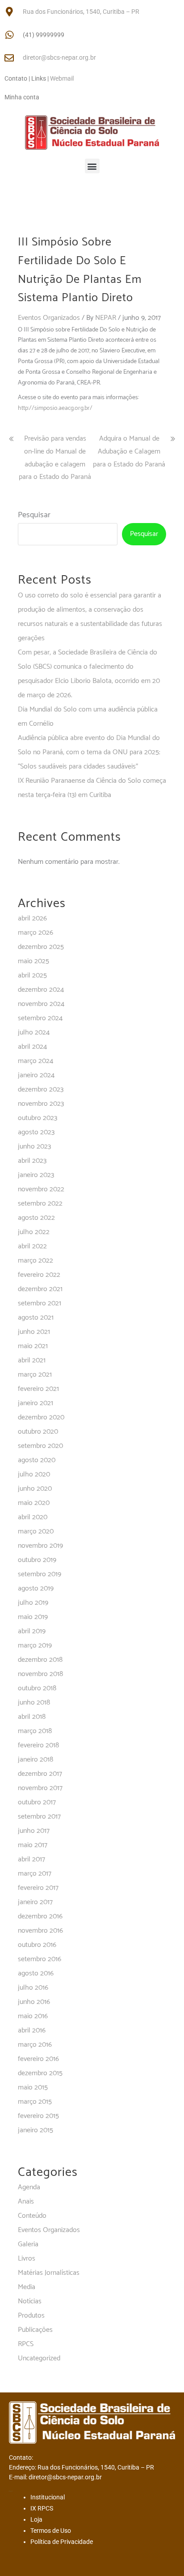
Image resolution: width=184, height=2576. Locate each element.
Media (27, 2287)
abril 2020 (33, 1517)
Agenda (29, 2187)
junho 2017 (34, 1831)
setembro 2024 (40, 1018)
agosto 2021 (36, 1318)
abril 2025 (32, 975)
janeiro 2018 (36, 1760)
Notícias (30, 2301)
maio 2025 (33, 961)
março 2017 (35, 1874)
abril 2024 (32, 1047)
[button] (92, 166)
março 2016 (35, 2045)
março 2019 (35, 1646)
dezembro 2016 (40, 1916)
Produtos (31, 2316)
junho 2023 (34, 1147)
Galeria (28, 2244)
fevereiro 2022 (39, 1275)
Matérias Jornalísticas (49, 2273)
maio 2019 (33, 1617)
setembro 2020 (40, 1446)
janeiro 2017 (35, 1902)
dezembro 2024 (41, 990)
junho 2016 (34, 2002)
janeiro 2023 (36, 1175)
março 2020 (36, 1531)
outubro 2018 (37, 1688)
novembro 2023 (41, 1104)
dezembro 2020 (41, 1417)
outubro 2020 (38, 1432)
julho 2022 (34, 1232)
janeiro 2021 (36, 1403)
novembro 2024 (41, 1004)
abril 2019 (32, 1631)
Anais (26, 2202)
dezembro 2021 (40, 1289)
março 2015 (35, 2102)
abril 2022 (32, 1246)
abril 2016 (32, 2030)
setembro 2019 (40, 1574)
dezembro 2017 (40, 1774)
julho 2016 (33, 1988)
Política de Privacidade (62, 2542)
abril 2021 (32, 1360)
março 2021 (35, 1375)
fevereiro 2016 (38, 2059)
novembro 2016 (40, 1931)
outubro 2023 (38, 1118)
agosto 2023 (36, 1132)
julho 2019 (33, 1603)
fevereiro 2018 (38, 1745)
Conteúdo (32, 2216)
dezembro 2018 (40, 1660)
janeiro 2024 (36, 1075)
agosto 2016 (36, 1973)
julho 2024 (34, 1032)
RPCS (26, 2344)
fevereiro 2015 (38, 2116)
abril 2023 (32, 1161)
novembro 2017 (40, 1788)
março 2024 (36, 1061)
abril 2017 (31, 1859)
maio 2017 (33, 1845)
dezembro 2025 (41, 947)
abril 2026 (32, 918)
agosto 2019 (36, 1589)
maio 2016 (33, 2016)
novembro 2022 (41, 1189)
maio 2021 (33, 1346)
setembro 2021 (40, 1303)
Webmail (62, 78)
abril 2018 (32, 1717)
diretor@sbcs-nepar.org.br (59, 57)
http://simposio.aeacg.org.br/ (55, 408)
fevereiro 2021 (38, 1389)
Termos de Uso (51, 2531)
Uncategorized (39, 2358)
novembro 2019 (40, 1546)
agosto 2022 (36, 1218)
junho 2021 (34, 1332)
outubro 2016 (37, 1945)
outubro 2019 (37, 1560)
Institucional (48, 2497)
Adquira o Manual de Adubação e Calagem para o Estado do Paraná (129, 452)
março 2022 (36, 1261)
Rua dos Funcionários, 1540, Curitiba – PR (81, 12)
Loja (36, 2519)
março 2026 (36, 933)
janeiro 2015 (36, 2130)
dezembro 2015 (40, 2073)
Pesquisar (34, 515)
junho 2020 (35, 1489)
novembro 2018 (40, 1674)
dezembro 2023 (41, 1090)
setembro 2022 (40, 1204)
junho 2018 (34, 1703)
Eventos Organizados (49, 318)
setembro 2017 (39, 1817)
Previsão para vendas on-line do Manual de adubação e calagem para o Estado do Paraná (55, 458)
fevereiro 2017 (38, 1888)
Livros (27, 2259)
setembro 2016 (40, 1959)
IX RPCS (42, 2508)
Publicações (35, 2330)
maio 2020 (34, 1503)
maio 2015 (33, 2087)
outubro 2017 (37, 1802)
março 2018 (35, 1731)
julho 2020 (34, 1474)
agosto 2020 (37, 1460)
